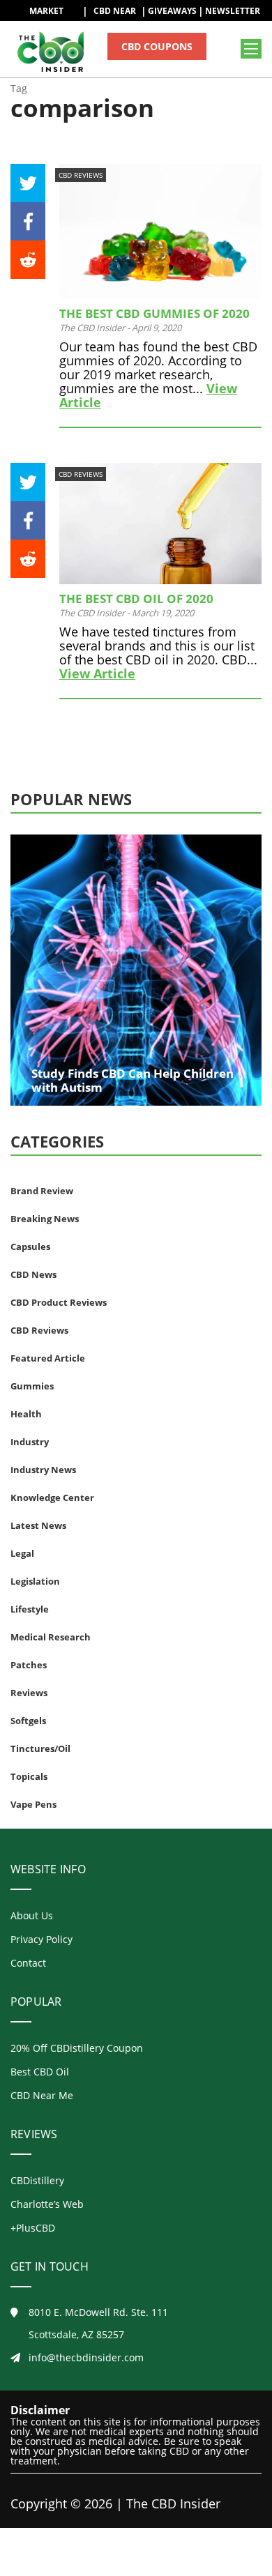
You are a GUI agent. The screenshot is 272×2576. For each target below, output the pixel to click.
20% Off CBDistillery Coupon (77, 2048)
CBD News (33, 1274)
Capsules (30, 1247)
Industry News (43, 1470)
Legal (22, 1553)
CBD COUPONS (157, 46)
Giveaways (172, 11)
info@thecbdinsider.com (86, 2357)
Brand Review (42, 1191)
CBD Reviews (81, 175)
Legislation (35, 1581)
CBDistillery (37, 2180)
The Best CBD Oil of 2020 (136, 599)
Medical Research (51, 1637)
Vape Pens (33, 1804)
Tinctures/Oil (40, 1748)
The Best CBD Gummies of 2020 (154, 313)
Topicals (29, 1776)
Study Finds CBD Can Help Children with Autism (133, 1080)
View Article (97, 673)
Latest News (38, 1525)
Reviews (29, 1693)
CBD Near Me (42, 2095)
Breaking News (45, 1219)
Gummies (32, 1386)
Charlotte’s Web (47, 2204)
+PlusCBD (33, 2228)
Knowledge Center (52, 1497)
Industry (30, 1442)
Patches (29, 1665)
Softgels (28, 1721)
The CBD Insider (92, 328)
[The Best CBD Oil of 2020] (160, 524)
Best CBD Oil (40, 2072)
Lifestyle (30, 1609)
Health (26, 1414)
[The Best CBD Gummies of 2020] (160, 231)
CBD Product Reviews (59, 1302)
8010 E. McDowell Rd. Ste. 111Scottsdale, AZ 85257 (98, 2323)
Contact (28, 1963)
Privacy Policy (41, 1939)
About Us (32, 1915)
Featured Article (48, 1358)
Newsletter (233, 11)
